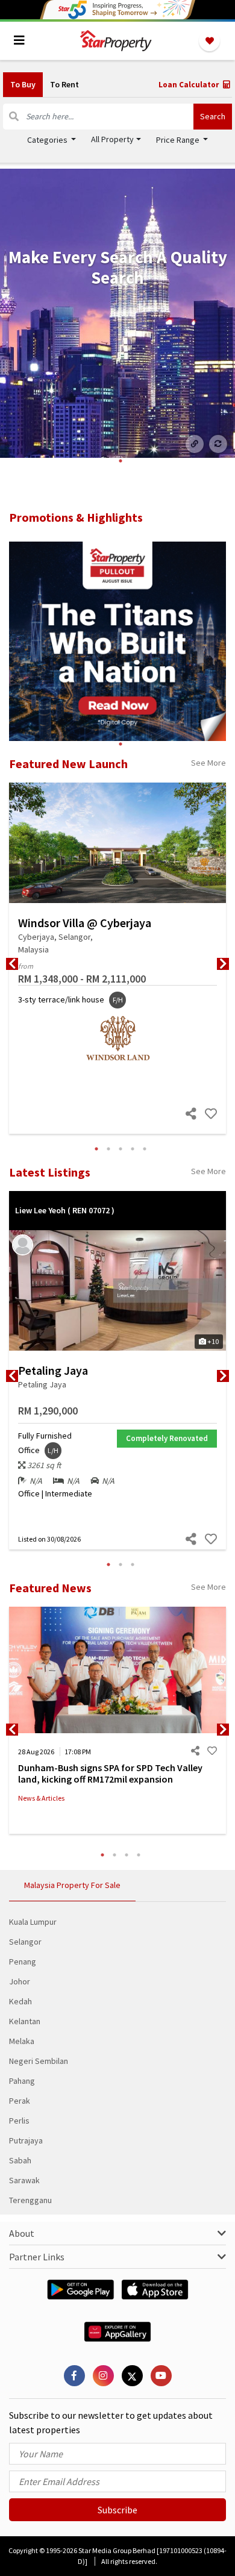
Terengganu (30, 2200)
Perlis (19, 2121)
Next (223, 964)
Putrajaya (26, 2140)
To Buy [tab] (23, 84)
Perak (20, 2101)
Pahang (22, 2081)
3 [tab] (121, 1149)
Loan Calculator (190, 85)
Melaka (22, 2041)
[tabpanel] (117, 313)
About (22, 2233)
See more (208, 763)
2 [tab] (108, 1149)
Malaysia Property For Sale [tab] (72, 1885)
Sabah (20, 2160)
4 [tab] (133, 1149)
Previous (12, 964)
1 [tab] (121, 461)
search (213, 116)
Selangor (25, 1942)
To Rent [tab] (64, 84)
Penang (23, 1962)
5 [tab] (145, 1149)
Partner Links (37, 2257)
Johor (20, 1981)
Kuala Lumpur (33, 1922)
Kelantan (25, 2021)
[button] (116, 139)
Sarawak (24, 2180)
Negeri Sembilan (39, 2061)
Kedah (20, 2001)
